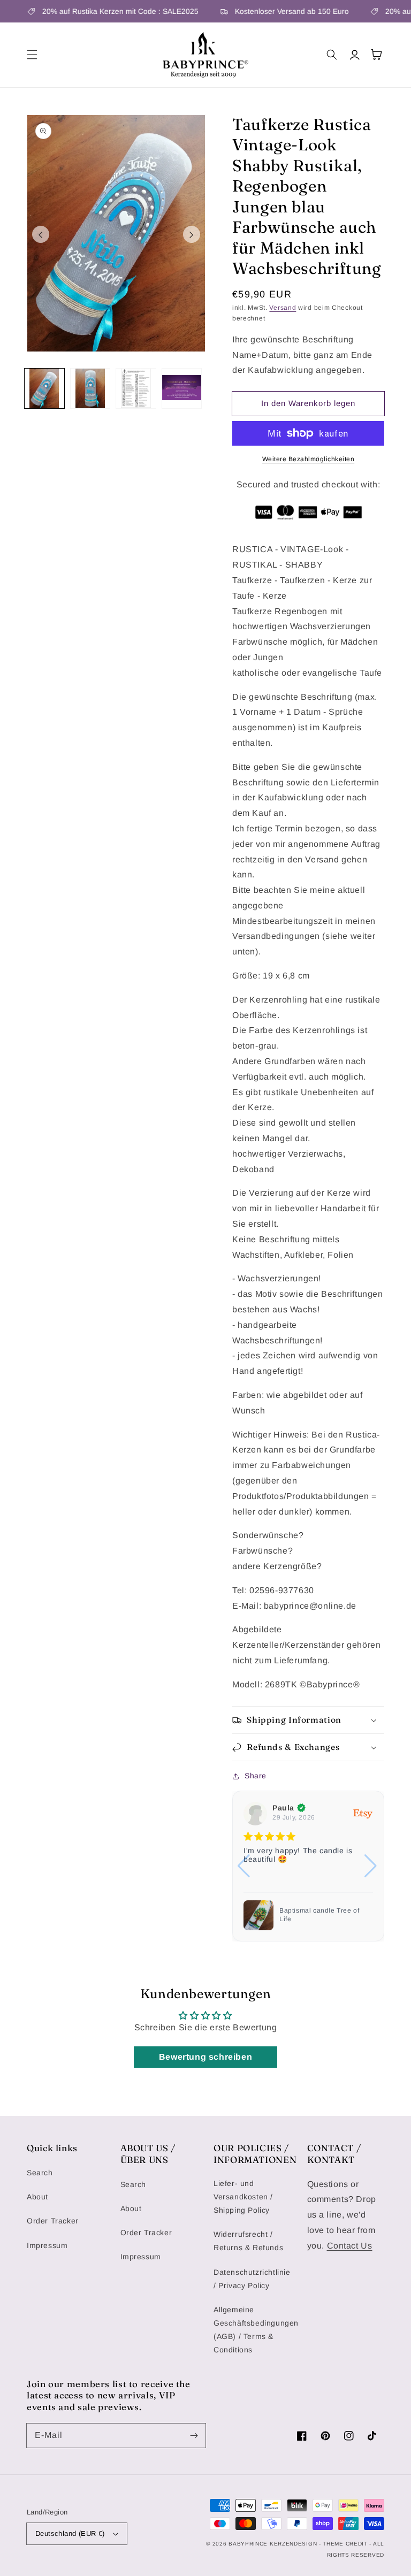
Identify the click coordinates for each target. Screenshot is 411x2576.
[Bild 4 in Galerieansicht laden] (182, 388)
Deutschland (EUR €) (70, 2533)
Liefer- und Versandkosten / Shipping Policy (243, 2197)
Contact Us (350, 2246)
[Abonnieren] (194, 2435)
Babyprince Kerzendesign (273, 2544)
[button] (32, 55)
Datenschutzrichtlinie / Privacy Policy (252, 2279)
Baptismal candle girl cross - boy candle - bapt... (325, 1915)
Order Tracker (53, 2221)
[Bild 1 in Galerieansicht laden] (44, 388)
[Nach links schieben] (41, 234)
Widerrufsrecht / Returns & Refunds (248, 2241)
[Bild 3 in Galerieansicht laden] (136, 388)
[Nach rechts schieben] (192, 234)
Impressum (47, 2245)
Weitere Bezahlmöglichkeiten (309, 459)
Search (40, 2173)
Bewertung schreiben (205, 2057)
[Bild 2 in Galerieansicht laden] (90, 388)
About (37, 2197)
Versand (283, 308)
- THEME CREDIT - (346, 2544)
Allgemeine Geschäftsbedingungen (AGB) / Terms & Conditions (256, 2330)
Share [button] (256, 1776)
